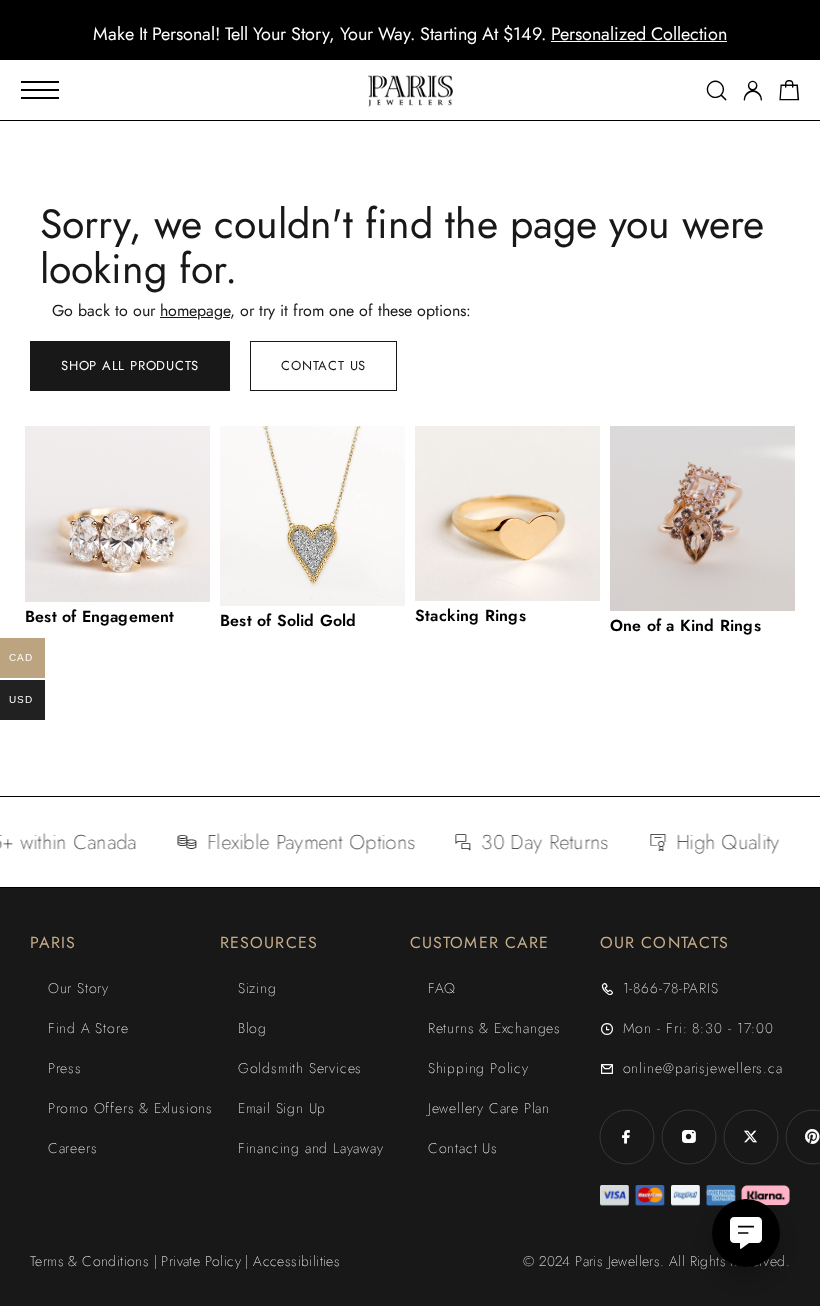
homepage (195, 310)
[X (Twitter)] (751, 1137)
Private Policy (201, 1261)
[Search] (716, 90)
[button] (392, 45)
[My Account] (753, 90)
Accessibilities (296, 1261)
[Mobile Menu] (40, 90)
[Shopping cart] (789, 94)
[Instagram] (689, 1137)
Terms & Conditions (89, 1261)
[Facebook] (627, 1137)
